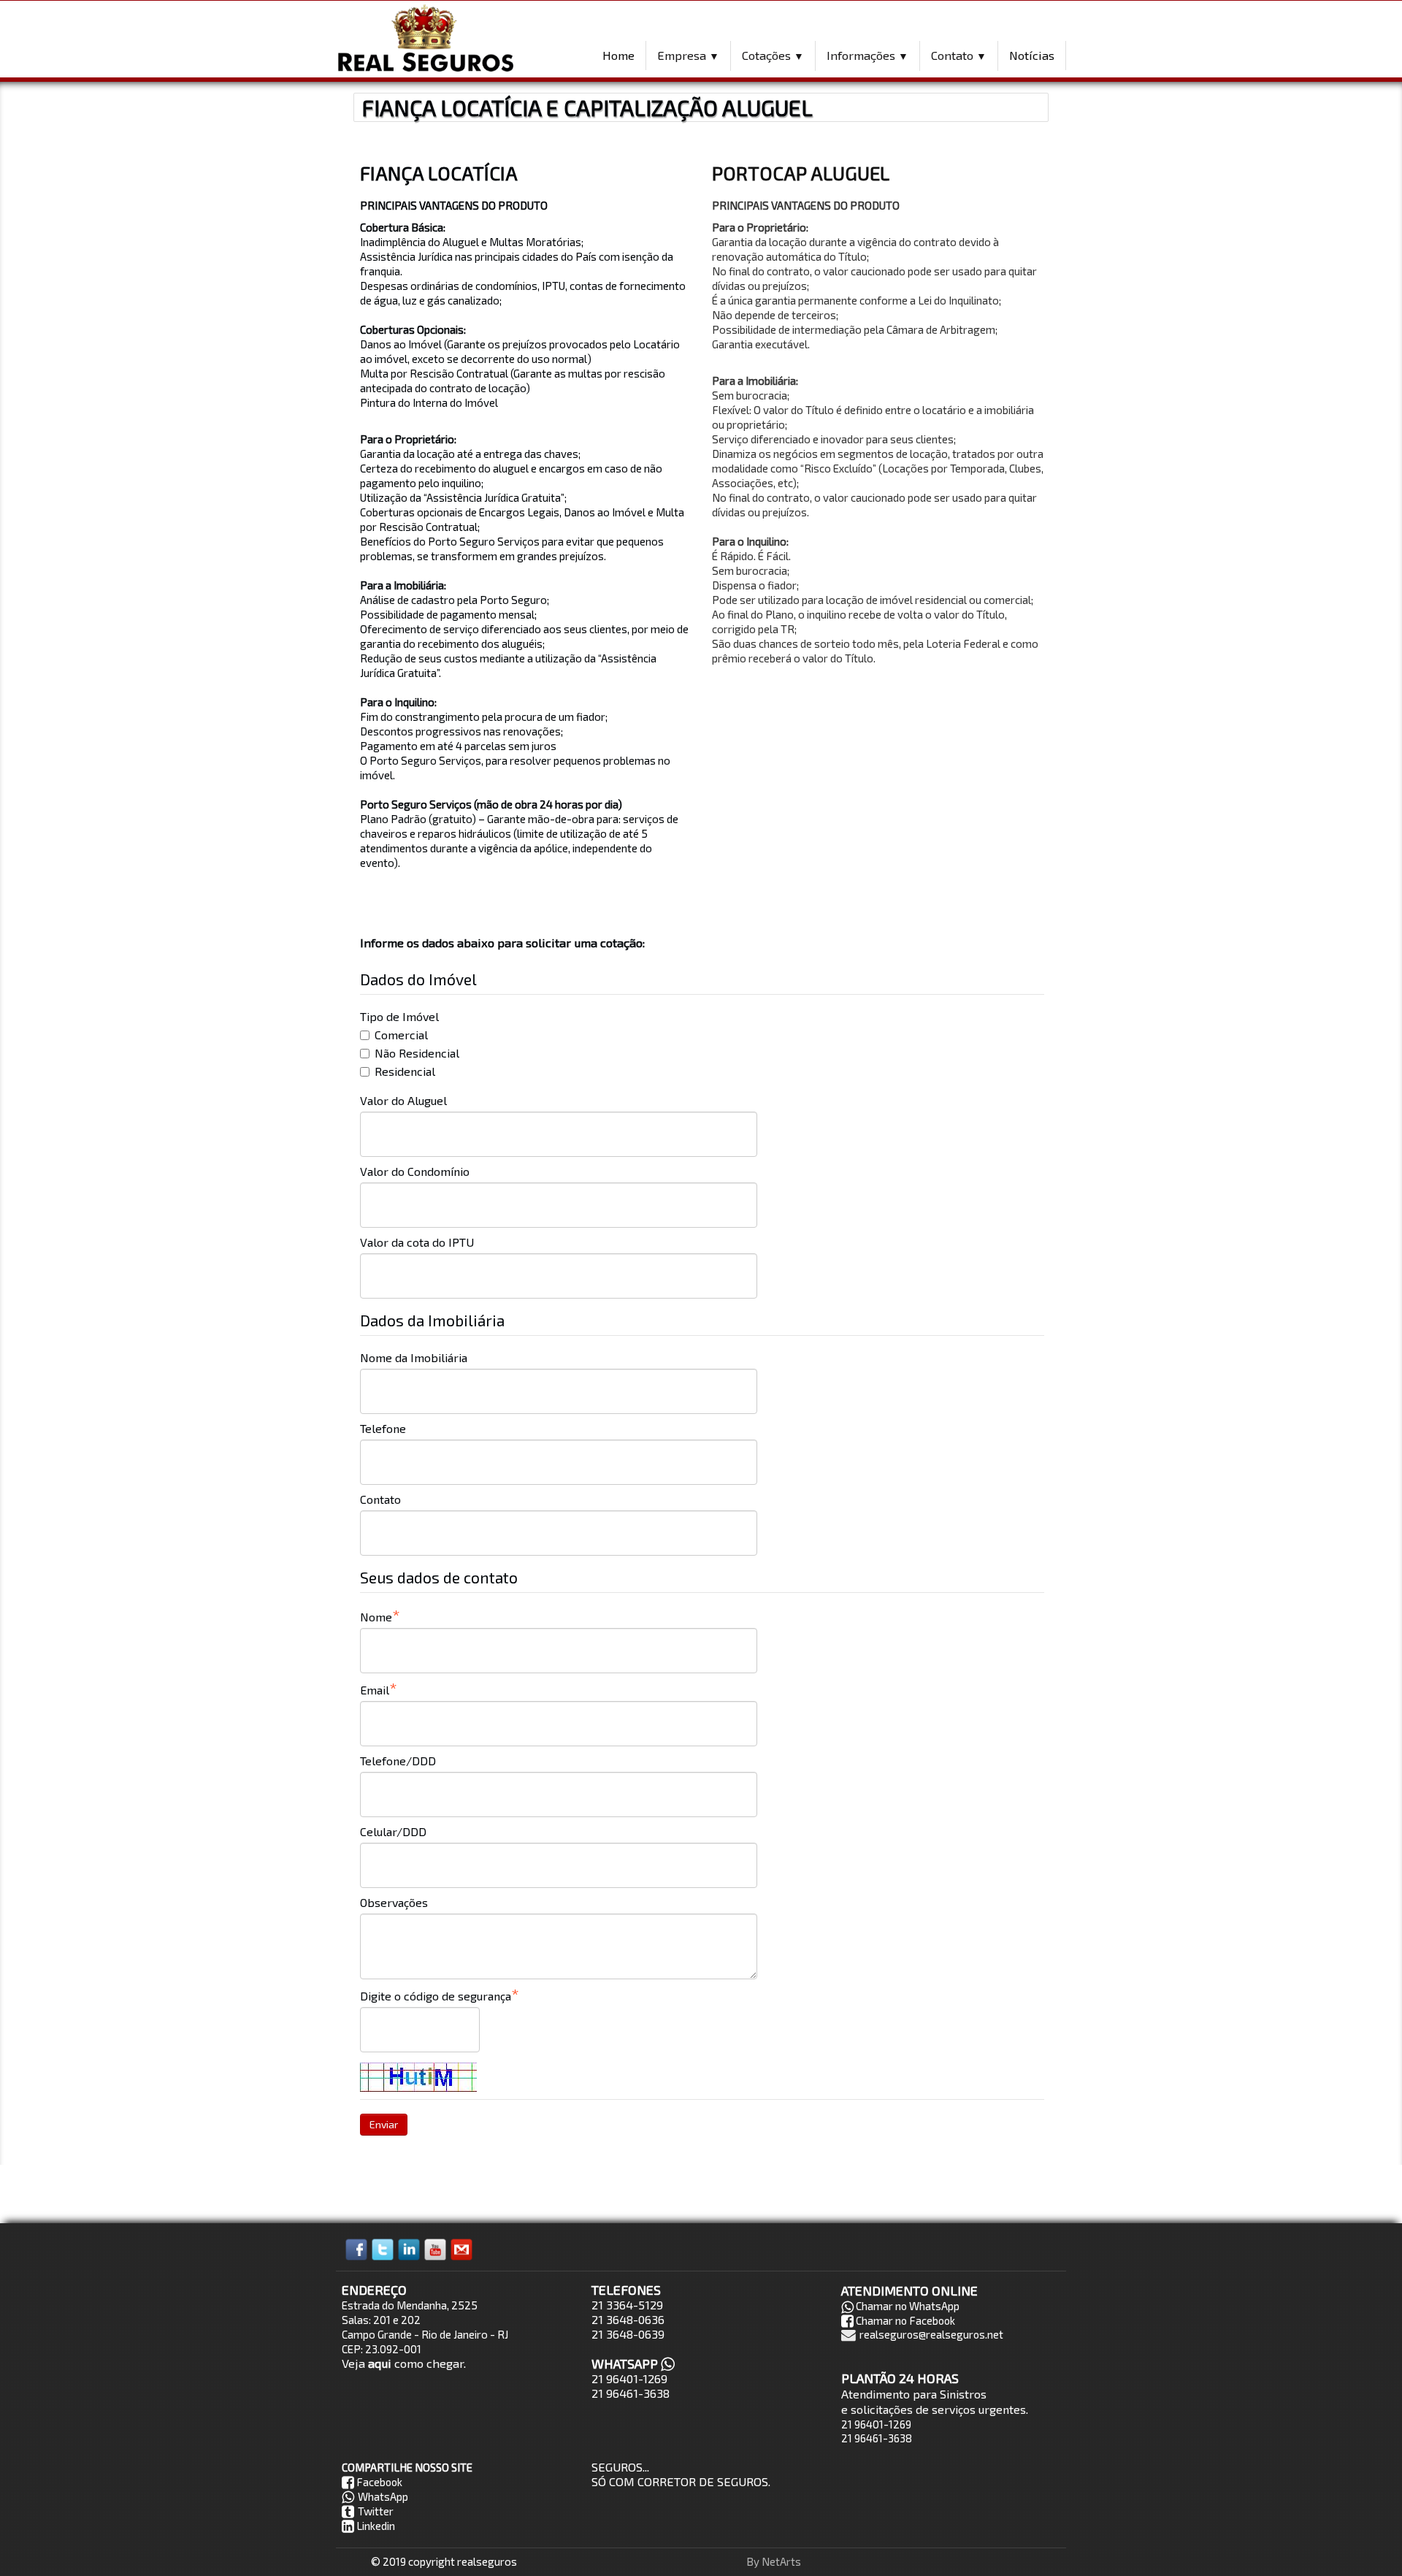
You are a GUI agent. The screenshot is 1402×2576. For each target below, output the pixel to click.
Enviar (384, 2124)
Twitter (376, 2511)
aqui (380, 2363)
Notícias (1032, 55)
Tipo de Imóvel (399, 1016)
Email (375, 1690)
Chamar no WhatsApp (908, 2306)
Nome (376, 1617)
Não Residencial (417, 1053)
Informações (867, 55)
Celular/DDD (393, 1831)
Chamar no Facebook (905, 2320)
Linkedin (376, 2526)
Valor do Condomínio (415, 1171)
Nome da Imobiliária (414, 1357)
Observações (394, 1902)
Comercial (401, 1035)
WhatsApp (383, 2496)
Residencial (405, 1071)
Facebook (379, 2482)
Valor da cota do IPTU (417, 1242)
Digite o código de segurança (436, 1996)
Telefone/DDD (398, 1761)
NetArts (781, 2561)
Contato (959, 55)
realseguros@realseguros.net (931, 2334)
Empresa (688, 55)
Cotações (773, 55)
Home (618, 55)
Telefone (383, 1428)
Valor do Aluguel (403, 1100)
